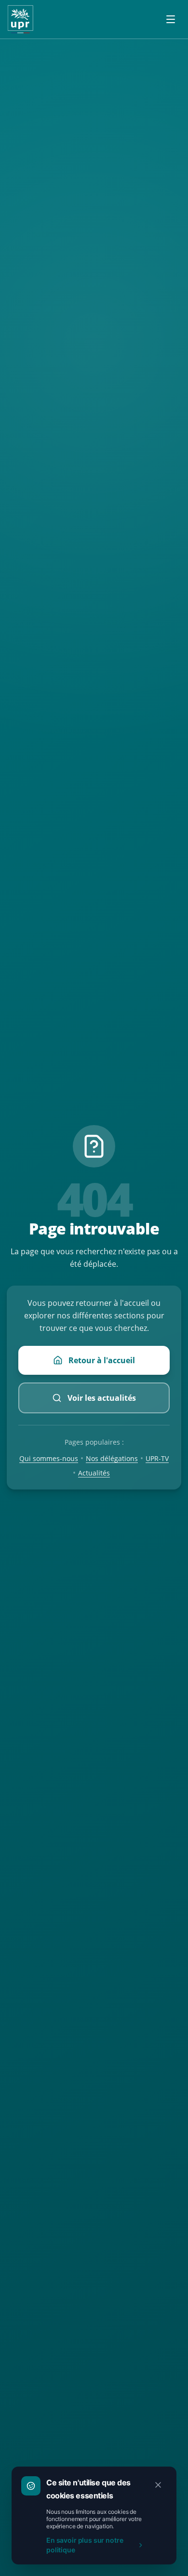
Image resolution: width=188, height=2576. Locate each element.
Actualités (94, 1473)
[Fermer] (158, 2485)
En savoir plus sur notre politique (85, 2545)
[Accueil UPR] (20, 19)
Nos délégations (112, 1458)
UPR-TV (157, 1458)
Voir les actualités (102, 1398)
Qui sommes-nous (49, 1458)
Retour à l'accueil (102, 1360)
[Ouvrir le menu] (171, 19)
